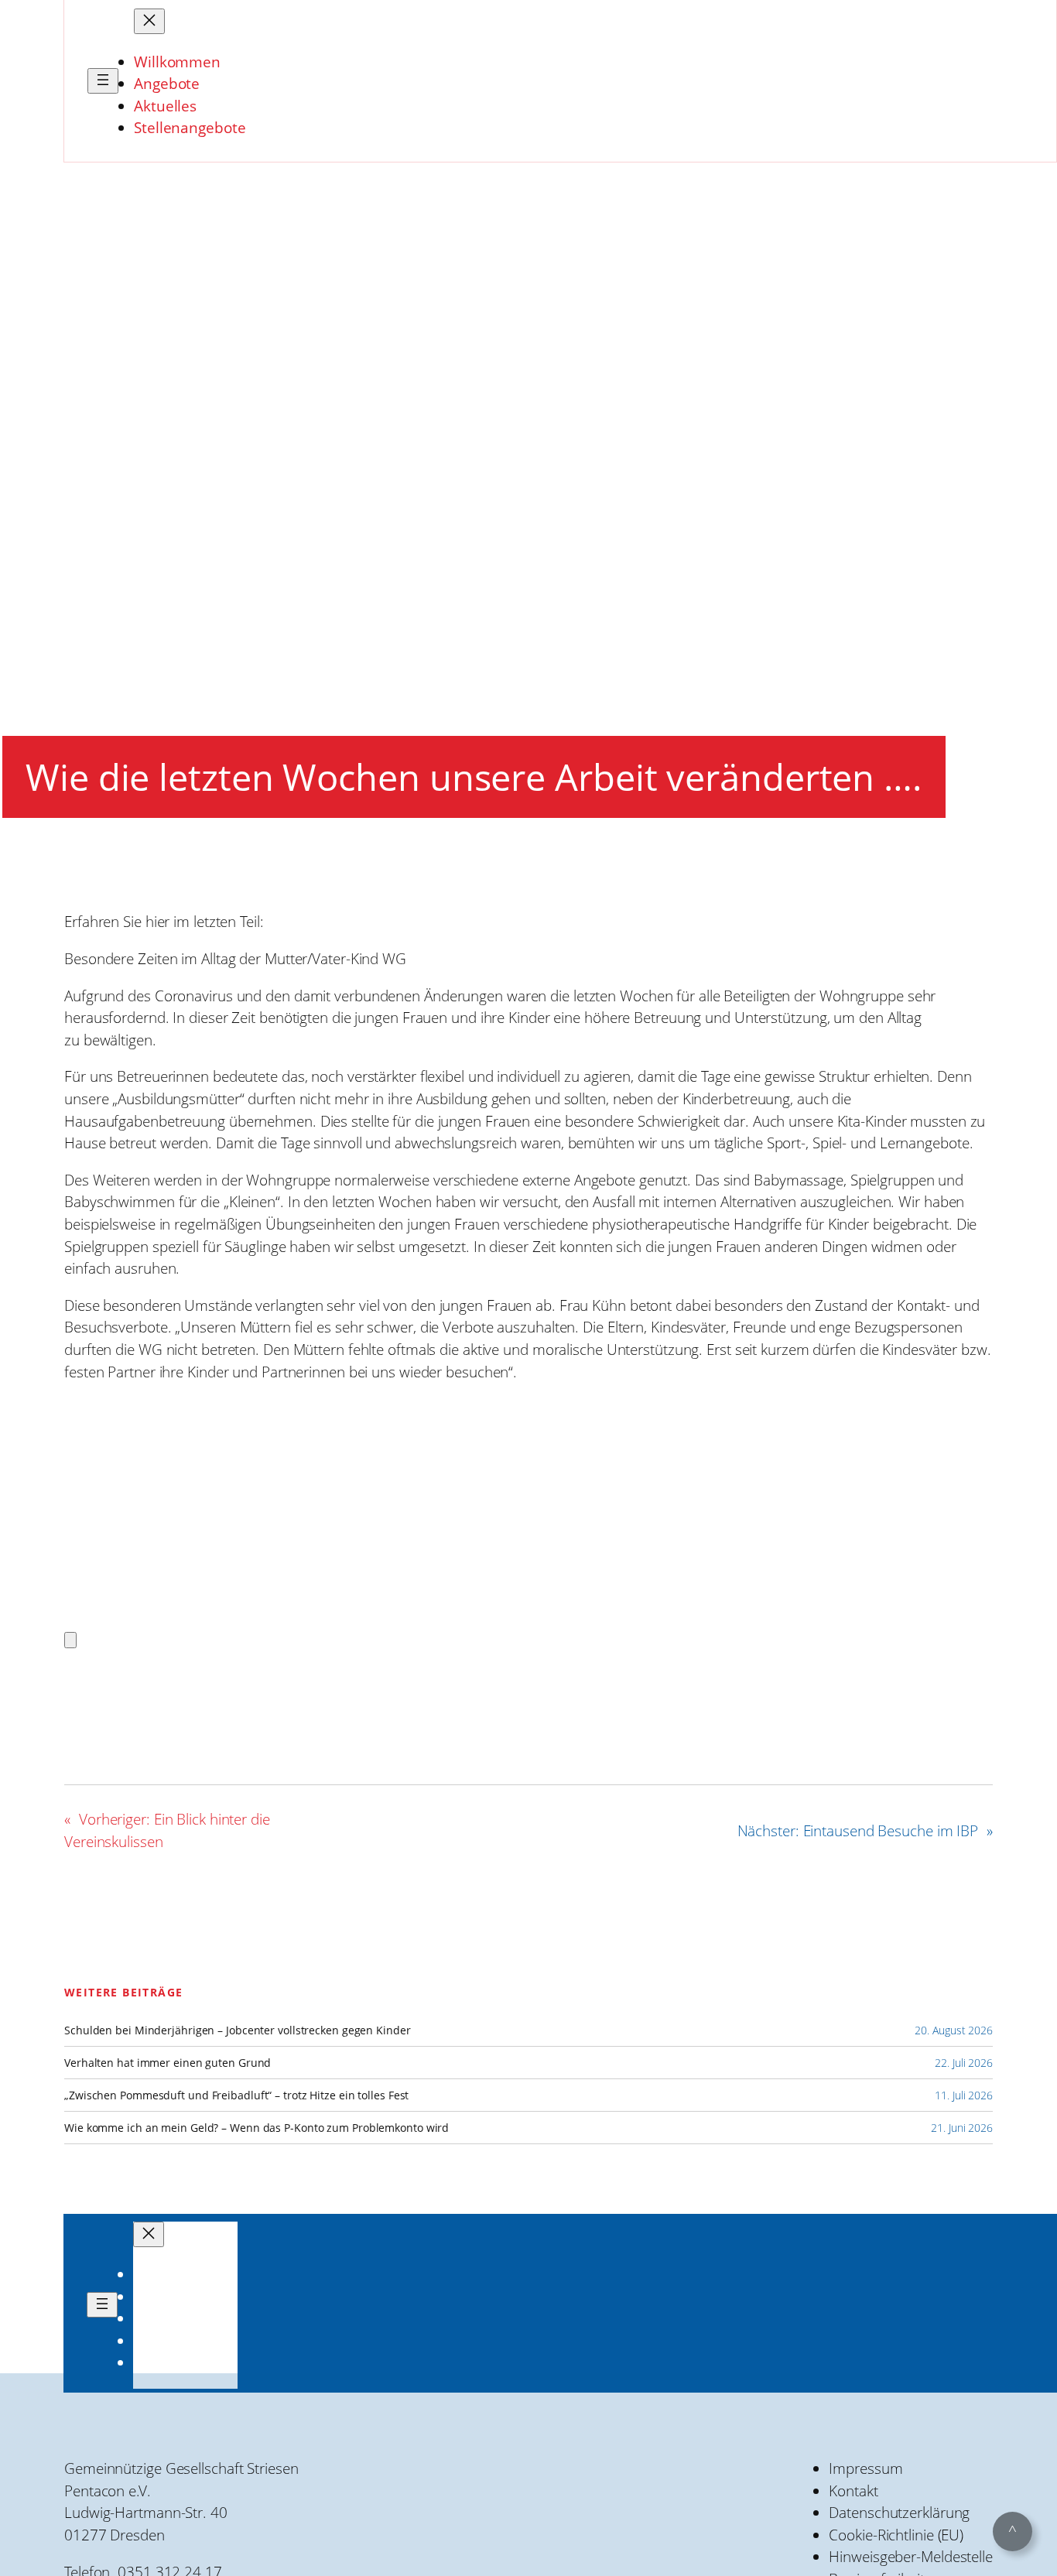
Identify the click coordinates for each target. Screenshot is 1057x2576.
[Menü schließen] (149, 21)
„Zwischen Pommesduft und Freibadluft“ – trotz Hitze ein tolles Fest (236, 2095)
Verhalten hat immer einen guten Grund (168, 2063)
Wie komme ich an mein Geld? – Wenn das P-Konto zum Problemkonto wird (257, 2128)
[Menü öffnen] (103, 81)
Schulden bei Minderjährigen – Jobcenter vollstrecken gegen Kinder (238, 2030)
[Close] (70, 1640)
